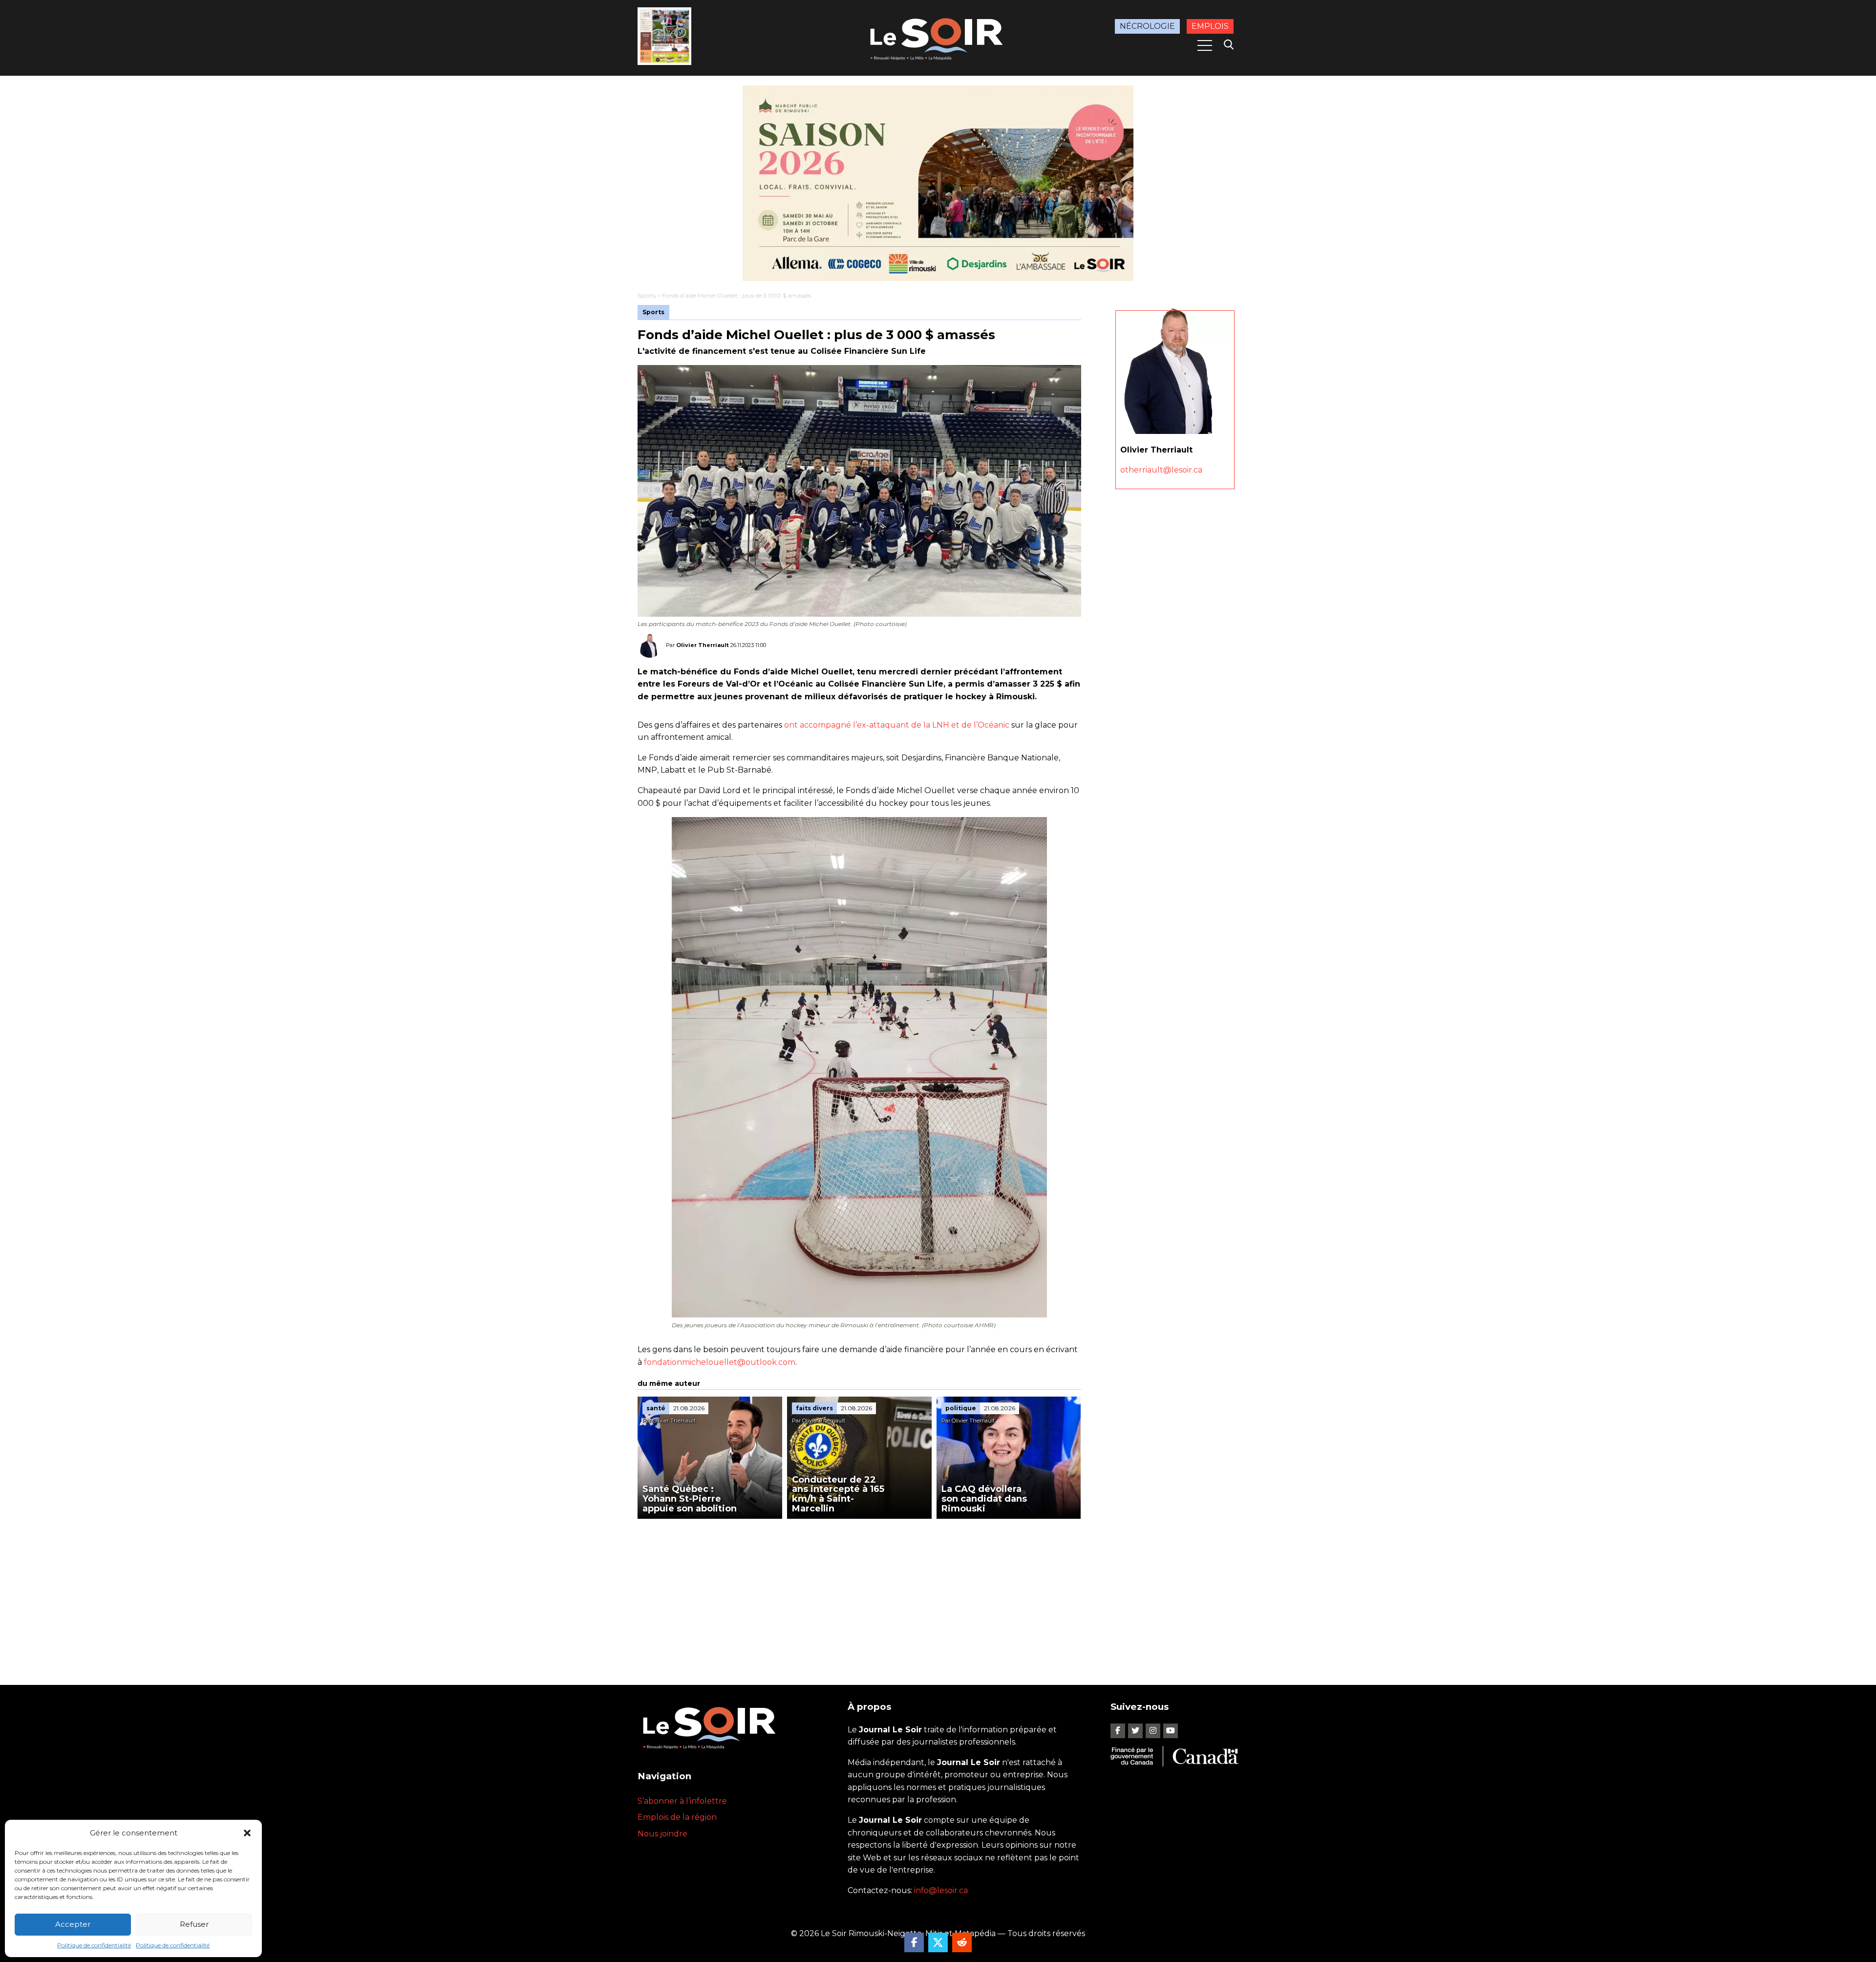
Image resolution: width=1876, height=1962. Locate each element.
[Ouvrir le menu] (1205, 45)
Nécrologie (1147, 26)
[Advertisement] (859, 1592)
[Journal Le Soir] (938, 37)
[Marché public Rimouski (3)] (938, 183)
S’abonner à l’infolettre (682, 1801)
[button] (247, 1833)
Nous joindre (662, 1834)
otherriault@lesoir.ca (1161, 470)
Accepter (73, 1924)
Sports (647, 295)
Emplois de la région (677, 1817)
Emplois (1210, 26)
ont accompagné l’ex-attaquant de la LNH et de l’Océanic (897, 725)
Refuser (194, 1924)
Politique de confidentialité (94, 1945)
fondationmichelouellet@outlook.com (720, 1362)
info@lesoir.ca (941, 1890)
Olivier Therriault (703, 645)
